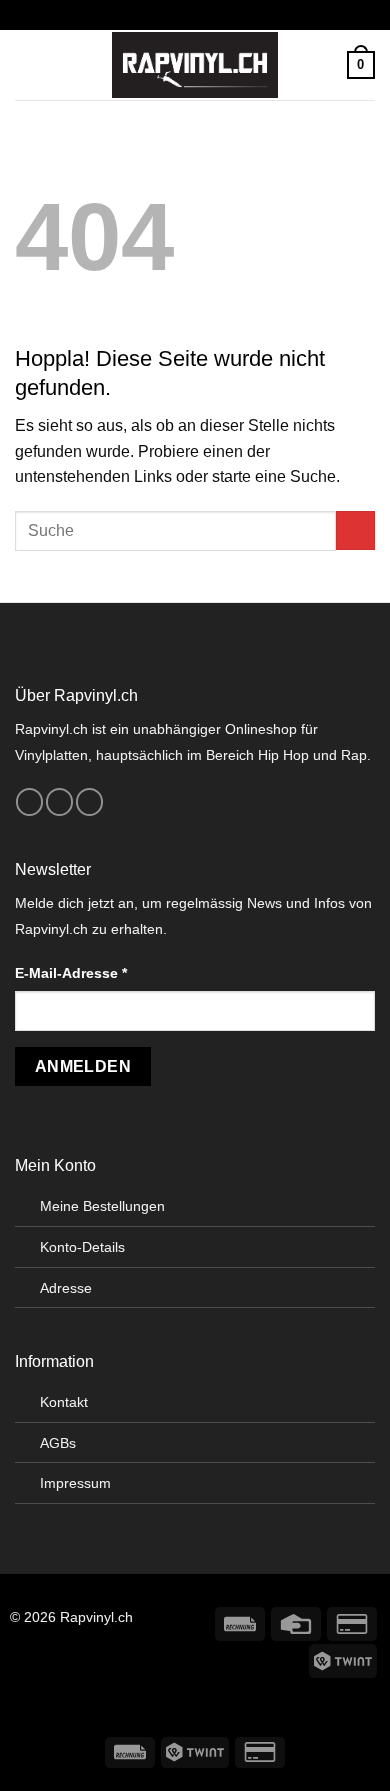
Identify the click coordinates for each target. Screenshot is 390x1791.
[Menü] (27, 64)
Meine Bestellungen (102, 1206)
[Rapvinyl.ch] (195, 65)
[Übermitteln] (355, 530)
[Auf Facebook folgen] (29, 802)
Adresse (66, 1288)
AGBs (58, 1443)
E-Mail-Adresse (71, 973)
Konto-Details (82, 1247)
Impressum (75, 1483)
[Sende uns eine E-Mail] (89, 802)
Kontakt (64, 1402)
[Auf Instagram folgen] (59, 802)
